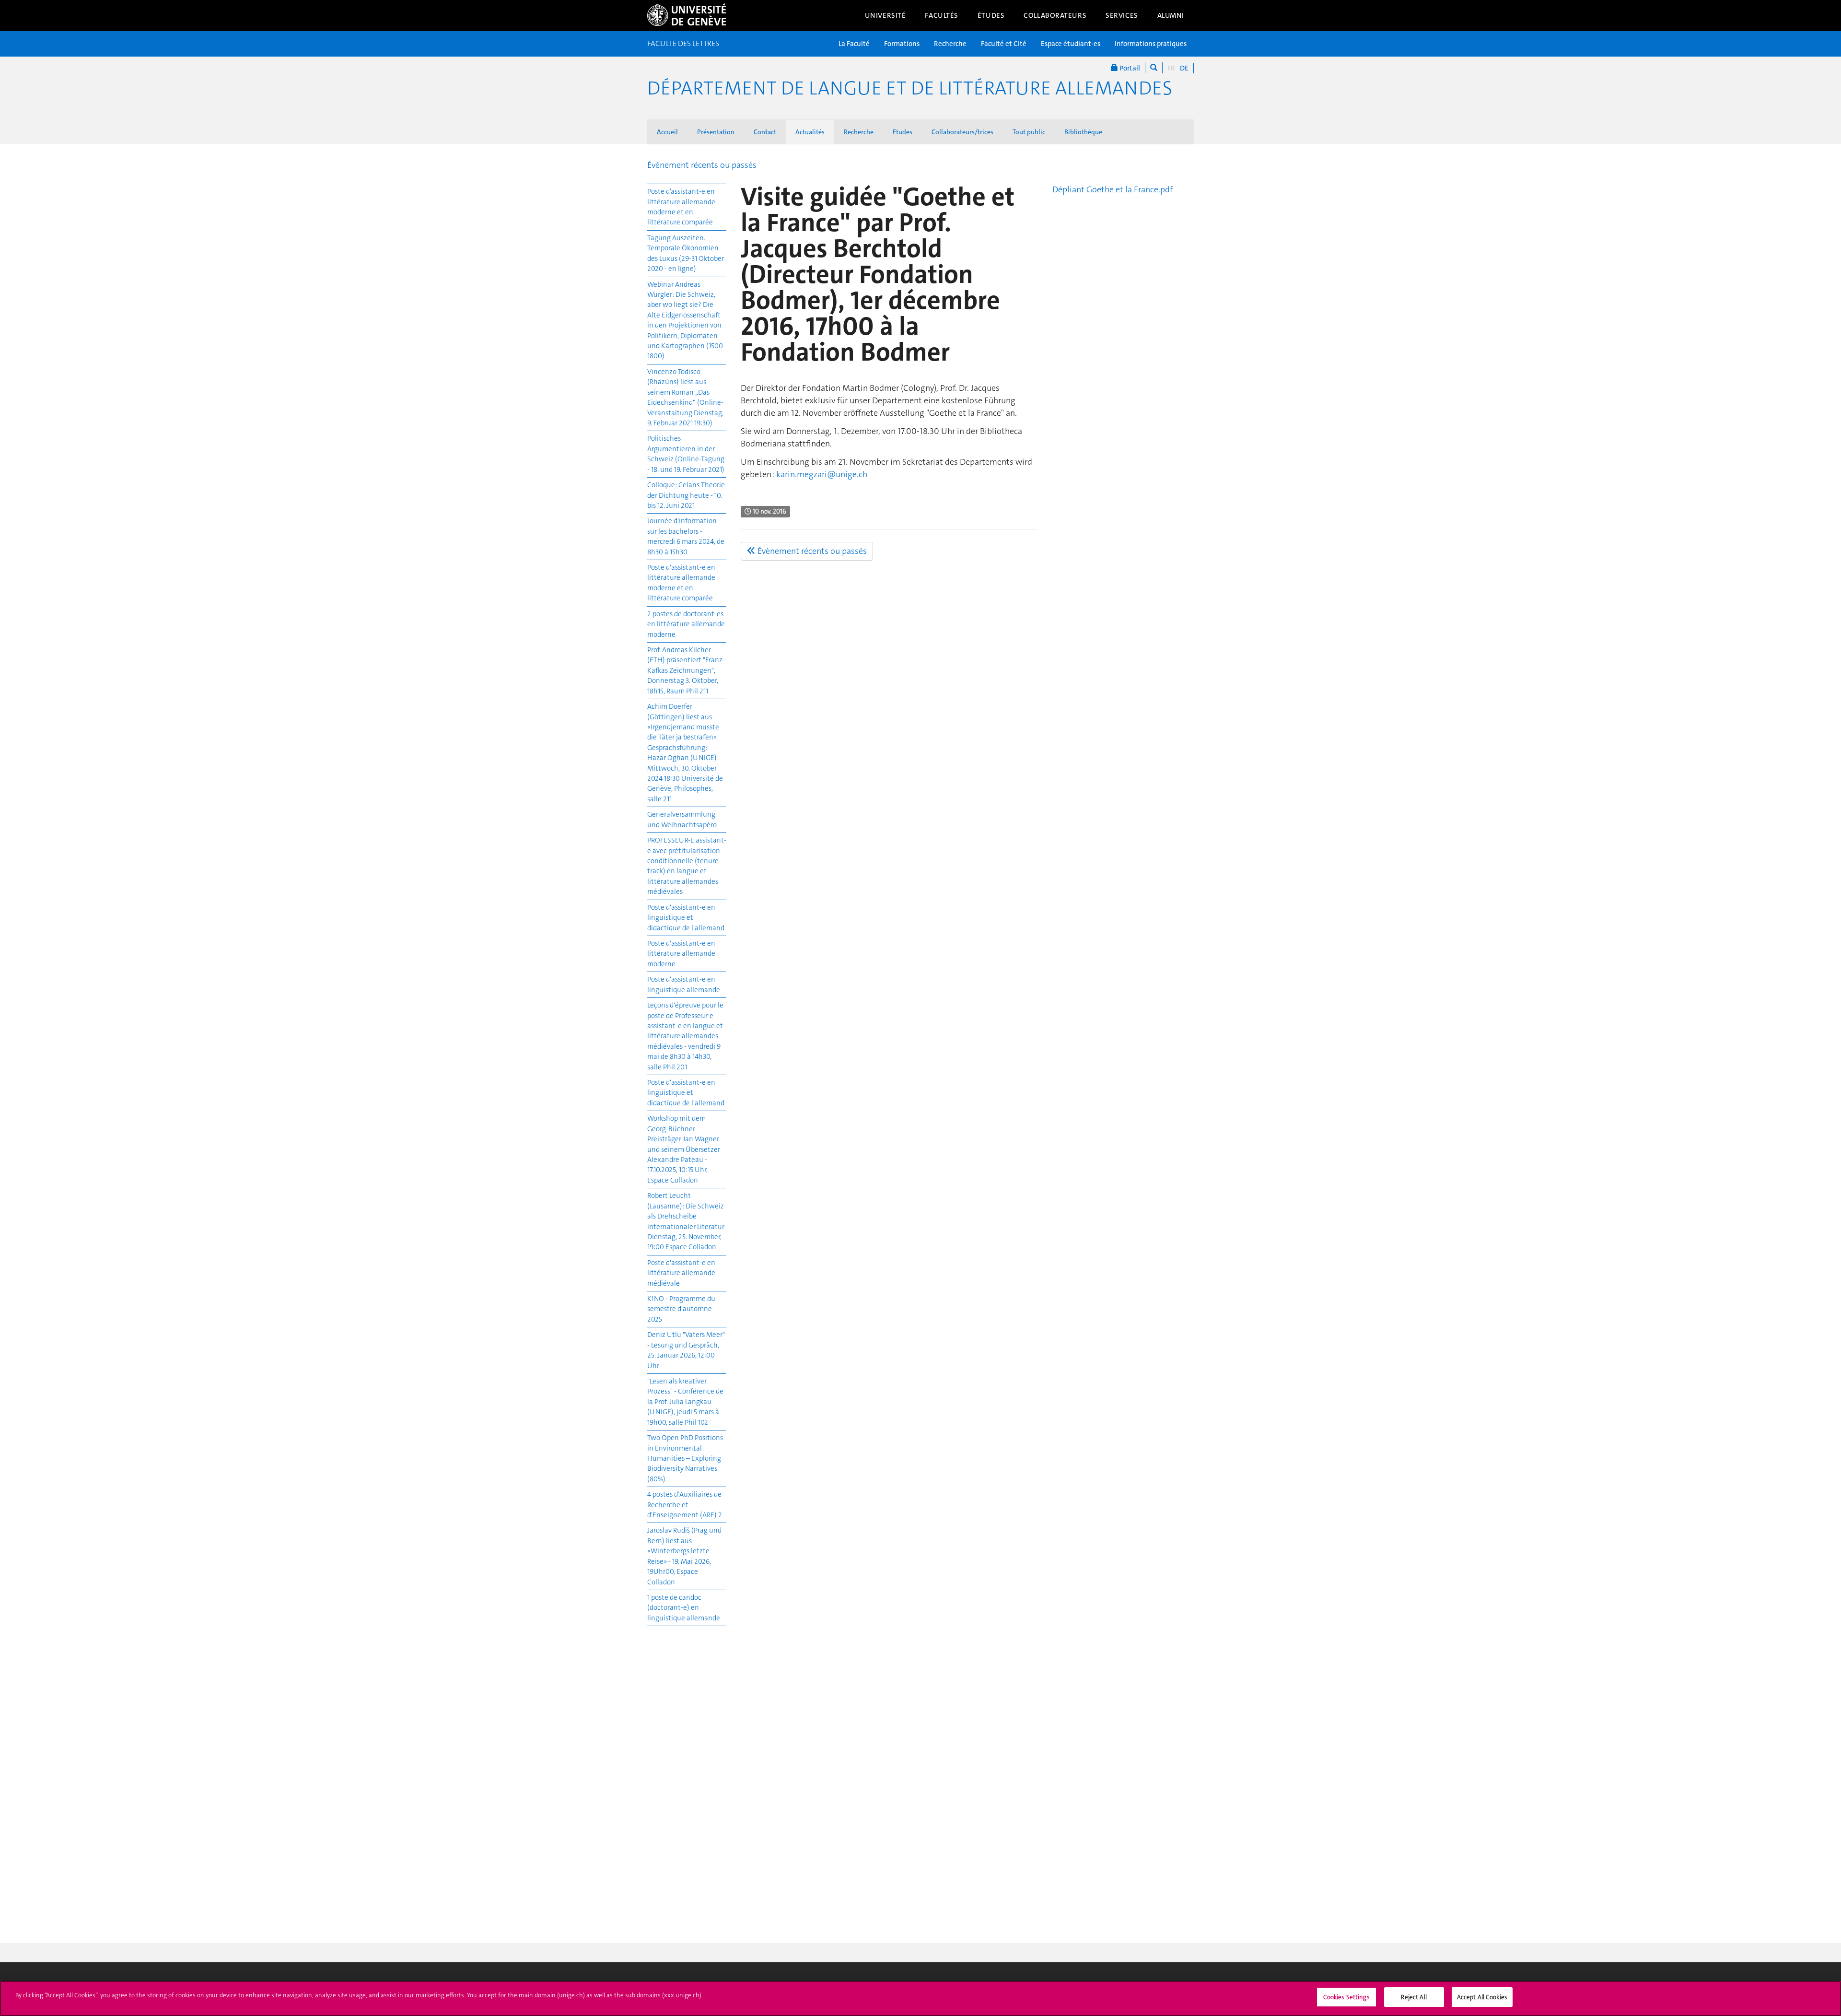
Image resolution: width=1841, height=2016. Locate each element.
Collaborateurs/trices (962, 132)
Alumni (1171, 15)
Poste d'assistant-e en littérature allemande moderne (681, 954)
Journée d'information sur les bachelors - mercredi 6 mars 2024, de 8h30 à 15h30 (686, 536)
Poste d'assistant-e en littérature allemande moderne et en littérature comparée (681, 583)
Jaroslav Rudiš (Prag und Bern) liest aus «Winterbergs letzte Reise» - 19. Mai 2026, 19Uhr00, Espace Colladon (684, 1556)
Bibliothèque (1083, 132)
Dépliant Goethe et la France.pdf (1113, 189)
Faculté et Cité (1004, 44)
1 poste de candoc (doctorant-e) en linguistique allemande (684, 1608)
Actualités (810, 132)
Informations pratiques (1151, 44)
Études (991, 15)
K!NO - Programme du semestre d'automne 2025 (681, 1309)
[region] (920, 1998)
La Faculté (854, 44)
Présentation (716, 132)
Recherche (950, 44)
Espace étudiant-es (1071, 44)
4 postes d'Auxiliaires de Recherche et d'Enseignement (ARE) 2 (685, 1505)
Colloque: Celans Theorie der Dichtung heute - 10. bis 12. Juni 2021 (686, 495)
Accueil (667, 132)
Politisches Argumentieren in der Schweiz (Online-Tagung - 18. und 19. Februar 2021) (686, 454)
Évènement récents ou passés (702, 165)
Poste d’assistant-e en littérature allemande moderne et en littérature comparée (681, 207)
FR (1171, 68)
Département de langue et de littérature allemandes (910, 88)
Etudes (903, 132)
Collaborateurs (1055, 15)
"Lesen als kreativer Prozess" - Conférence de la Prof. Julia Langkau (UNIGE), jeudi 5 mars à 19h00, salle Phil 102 (685, 1402)
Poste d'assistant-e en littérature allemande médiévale (681, 1273)
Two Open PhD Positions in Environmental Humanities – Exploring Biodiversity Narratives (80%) (685, 1458)
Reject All (1414, 1997)
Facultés (942, 15)
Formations (902, 44)
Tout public (1029, 132)
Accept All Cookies (1482, 1997)
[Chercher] (1154, 68)
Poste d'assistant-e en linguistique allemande (684, 984)
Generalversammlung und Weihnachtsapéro (682, 819)
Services (1122, 15)
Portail (1129, 68)
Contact (765, 132)
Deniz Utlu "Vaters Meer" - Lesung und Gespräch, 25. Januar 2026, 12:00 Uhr (686, 1350)
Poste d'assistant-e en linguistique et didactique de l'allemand (686, 918)
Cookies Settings (1346, 1997)
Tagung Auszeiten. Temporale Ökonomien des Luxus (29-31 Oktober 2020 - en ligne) (686, 253)
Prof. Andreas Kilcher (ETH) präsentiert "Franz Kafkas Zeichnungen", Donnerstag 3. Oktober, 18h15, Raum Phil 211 (685, 670)
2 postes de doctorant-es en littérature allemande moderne (686, 624)
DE (1184, 68)
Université (886, 15)
